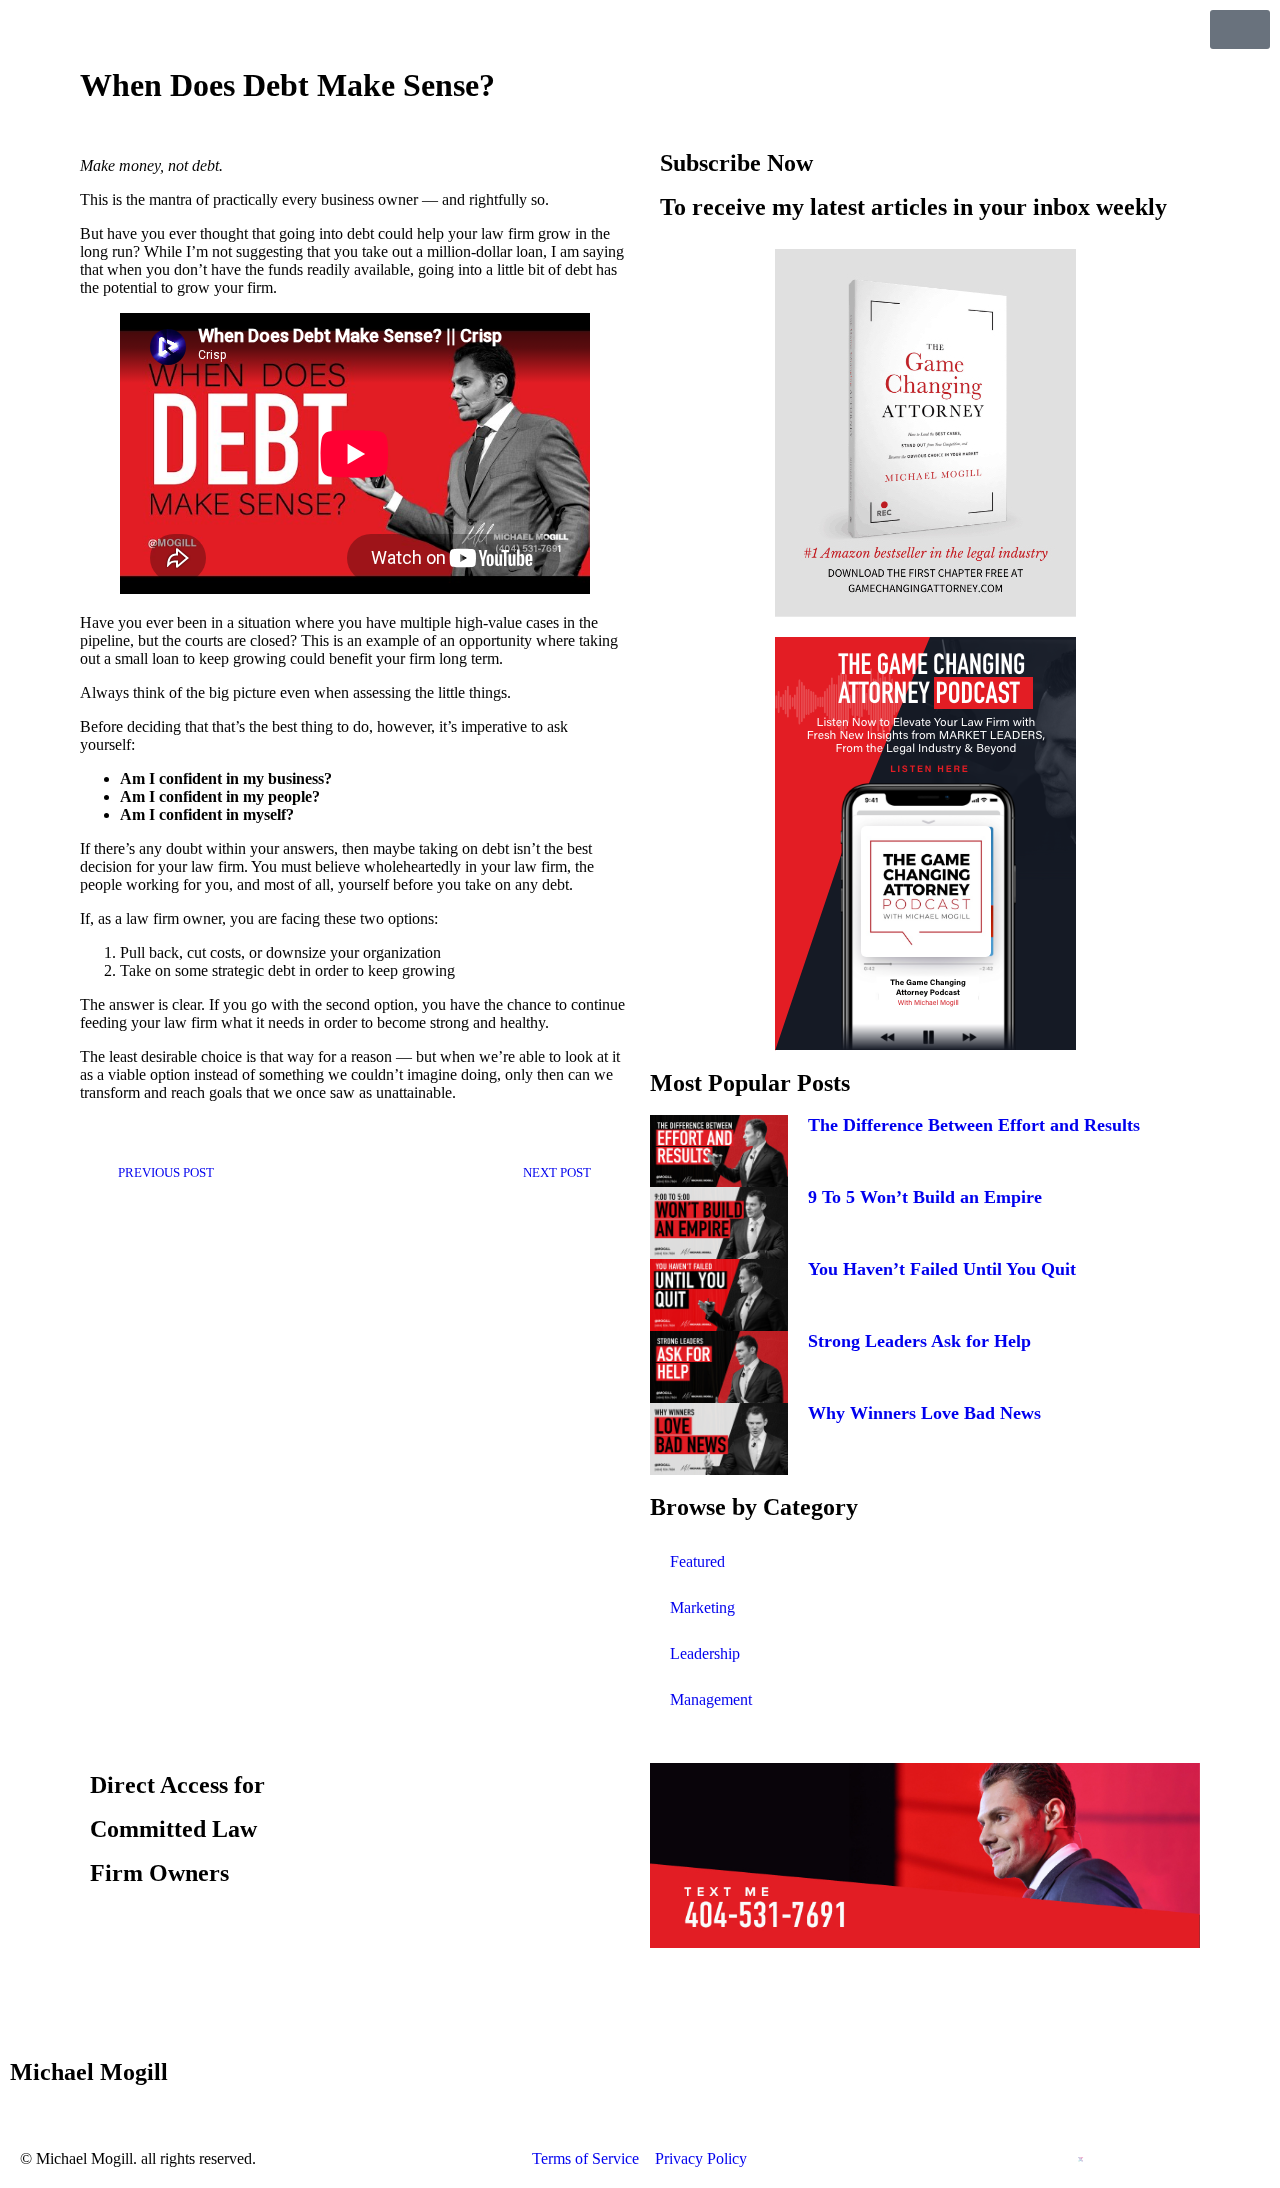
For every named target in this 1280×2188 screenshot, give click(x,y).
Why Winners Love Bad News (924, 1413)
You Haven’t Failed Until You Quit (942, 1269)
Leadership (705, 1653)
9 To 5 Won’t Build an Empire (925, 1197)
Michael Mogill (89, 2072)
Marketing (702, 1607)
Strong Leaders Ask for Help (919, 1341)
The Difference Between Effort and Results (974, 1125)
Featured (697, 1561)
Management (711, 1699)
